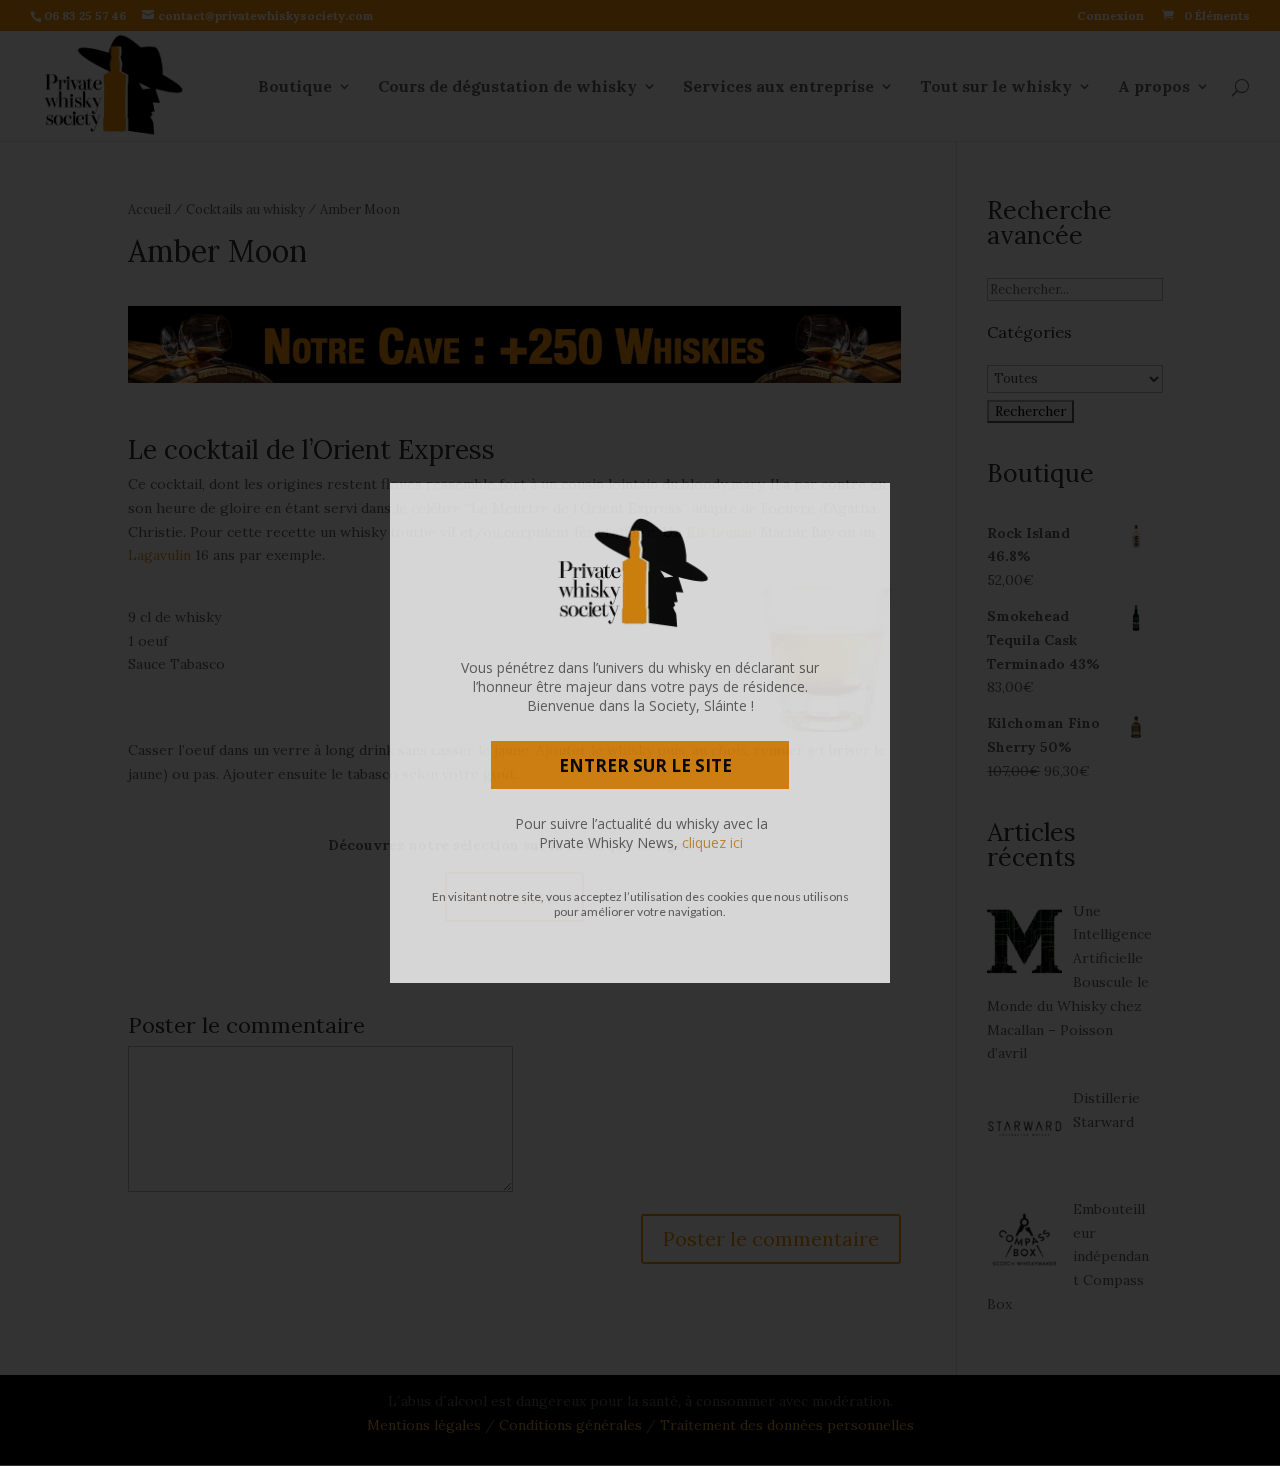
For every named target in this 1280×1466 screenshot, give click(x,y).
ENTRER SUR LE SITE (645, 765)
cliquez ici (712, 842)
